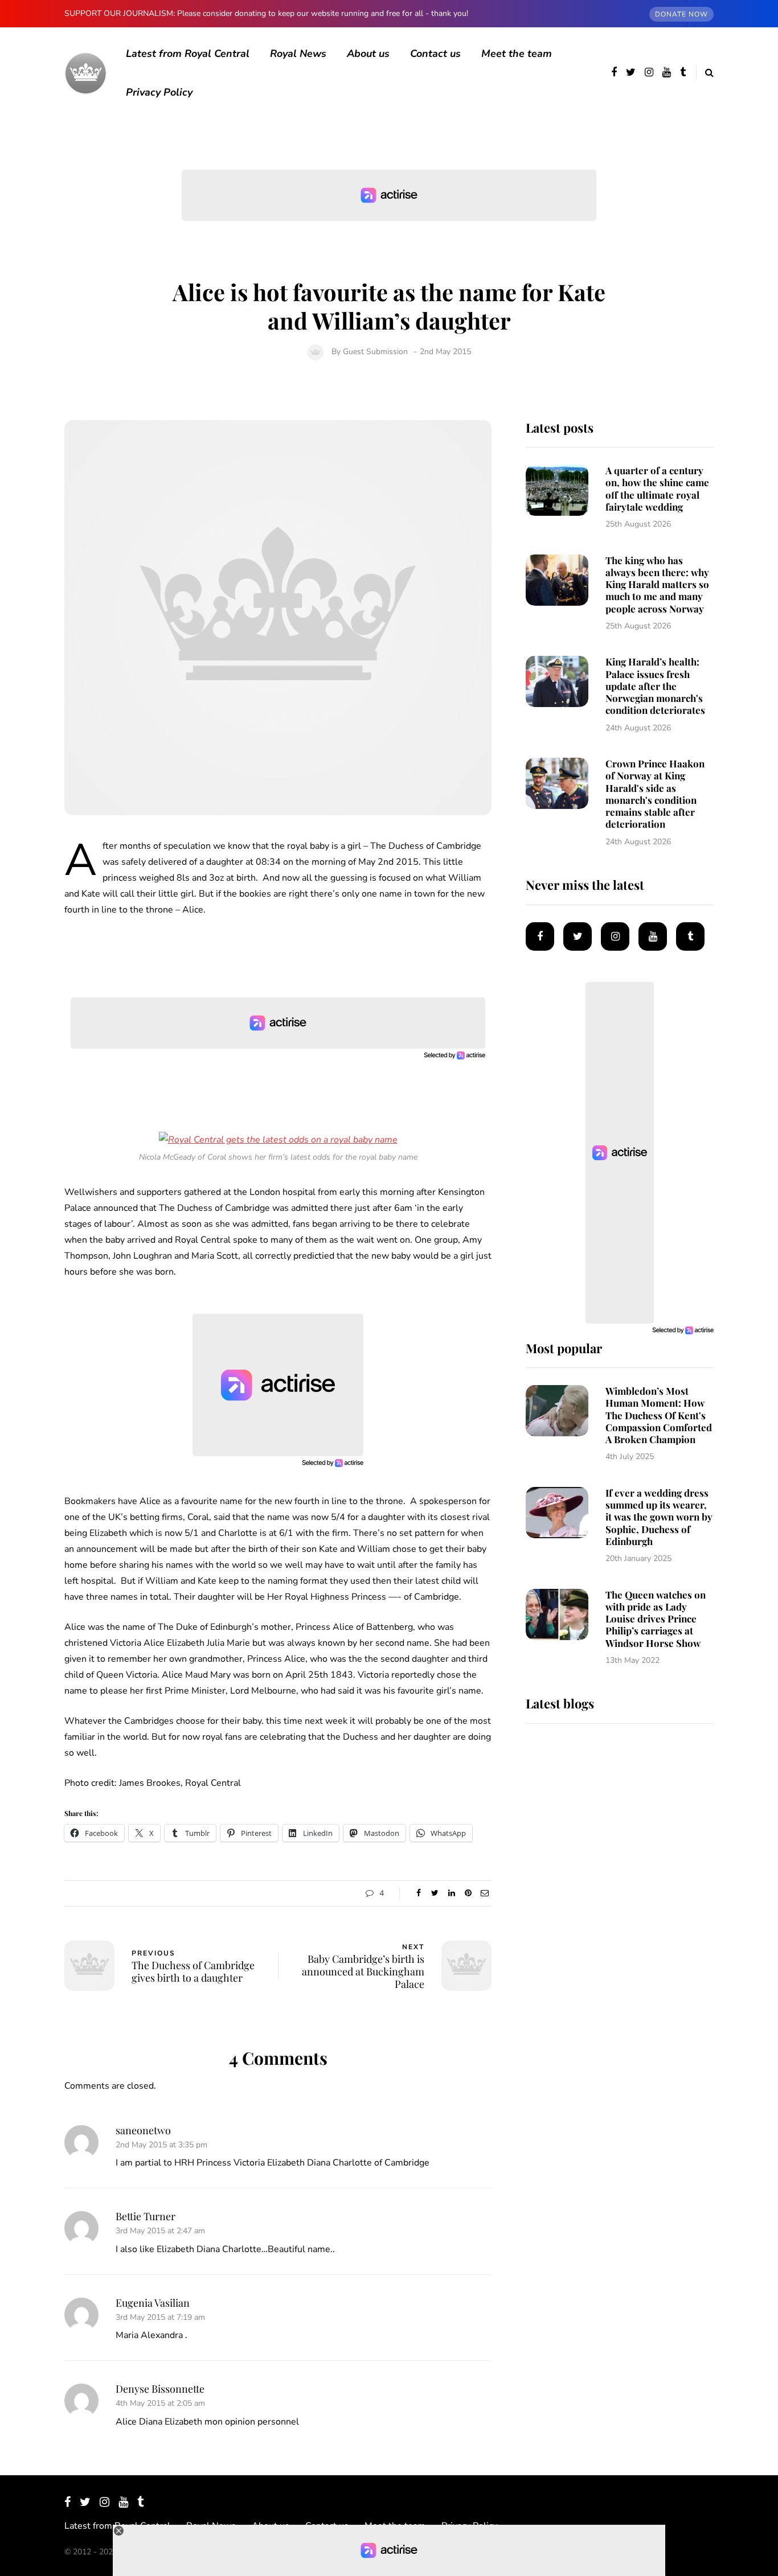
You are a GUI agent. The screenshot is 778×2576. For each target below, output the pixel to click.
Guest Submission (375, 352)
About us (368, 54)
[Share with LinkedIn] (451, 1893)
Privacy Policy (159, 92)
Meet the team (517, 54)
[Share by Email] (484, 1893)
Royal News (298, 54)
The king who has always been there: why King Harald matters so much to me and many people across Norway (657, 584)
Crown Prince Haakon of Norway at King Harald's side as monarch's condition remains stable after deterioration (655, 794)
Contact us (435, 54)
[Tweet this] (435, 1893)
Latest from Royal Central (188, 54)
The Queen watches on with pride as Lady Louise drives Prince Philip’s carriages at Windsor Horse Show (656, 1619)
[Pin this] (468, 1893)
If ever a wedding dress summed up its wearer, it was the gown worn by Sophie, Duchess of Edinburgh (659, 1517)
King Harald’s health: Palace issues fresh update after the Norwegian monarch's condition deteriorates (655, 686)
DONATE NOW (681, 14)
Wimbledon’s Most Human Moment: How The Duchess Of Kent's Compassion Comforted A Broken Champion (659, 1415)
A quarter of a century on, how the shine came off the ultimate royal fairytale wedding (657, 488)
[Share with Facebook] (418, 1893)
